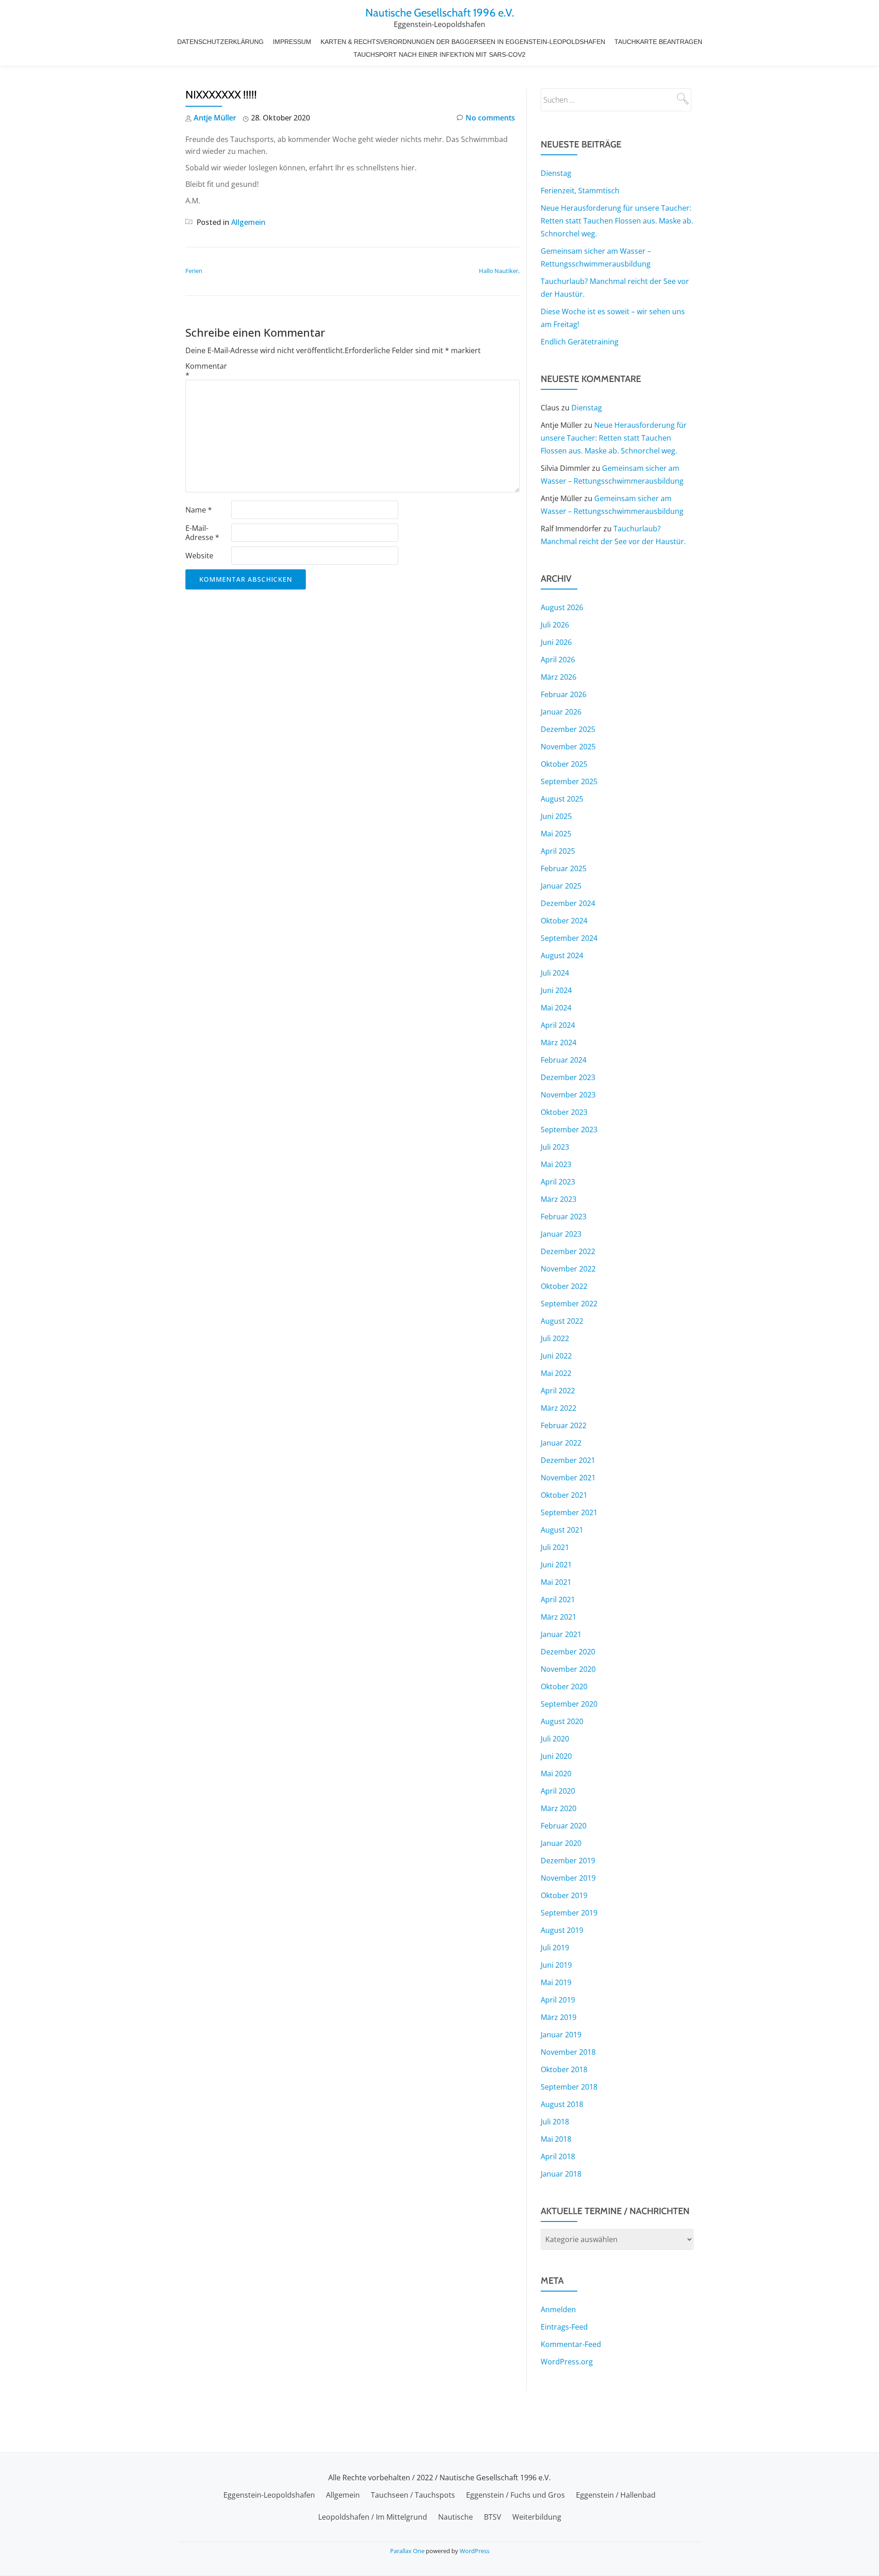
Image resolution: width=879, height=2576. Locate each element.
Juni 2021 (556, 1565)
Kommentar (206, 371)
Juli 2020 (555, 1739)
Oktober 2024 (564, 921)
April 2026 (558, 660)
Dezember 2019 (568, 1861)
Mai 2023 (556, 1164)
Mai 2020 (556, 1774)
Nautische (456, 2517)
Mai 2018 (556, 2139)
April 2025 (558, 851)
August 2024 (562, 955)
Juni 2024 (556, 990)
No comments (490, 118)
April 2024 (558, 1025)
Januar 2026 (561, 712)
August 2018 (562, 2104)
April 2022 (558, 1391)
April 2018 (558, 2156)
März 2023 (559, 1199)
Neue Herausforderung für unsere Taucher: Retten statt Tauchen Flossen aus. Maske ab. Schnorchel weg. (617, 221)
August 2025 (562, 799)
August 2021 (562, 1530)
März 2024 (559, 1042)
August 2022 (562, 1321)
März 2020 (559, 1808)
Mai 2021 (556, 1582)
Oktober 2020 (564, 1686)
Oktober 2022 (564, 1286)
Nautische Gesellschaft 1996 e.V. (440, 13)
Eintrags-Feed (564, 2327)
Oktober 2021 (564, 1495)
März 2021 (559, 1617)
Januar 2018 (561, 2174)
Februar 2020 (564, 1826)
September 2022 (569, 1304)
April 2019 (558, 2000)
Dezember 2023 (568, 1077)
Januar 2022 (561, 1443)
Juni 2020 (556, 1756)
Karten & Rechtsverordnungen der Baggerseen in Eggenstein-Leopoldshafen (463, 42)
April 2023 (558, 1182)
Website (199, 556)
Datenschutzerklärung (220, 42)
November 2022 (568, 1269)
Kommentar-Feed (571, 2344)
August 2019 (562, 1930)
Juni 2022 (556, 1356)
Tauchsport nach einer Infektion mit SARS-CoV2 (439, 55)
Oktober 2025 (564, 764)
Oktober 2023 (564, 1112)
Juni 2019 (556, 1965)
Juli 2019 (555, 1948)
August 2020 (562, 1721)
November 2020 (568, 1669)
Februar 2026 (564, 694)
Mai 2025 (556, 834)
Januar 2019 (561, 2035)
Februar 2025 (564, 868)
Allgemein (248, 222)
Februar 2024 (564, 1060)
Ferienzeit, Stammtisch (580, 191)
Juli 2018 (555, 2122)
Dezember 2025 (568, 729)
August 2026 (562, 607)
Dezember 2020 (568, 1652)
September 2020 (569, 1704)
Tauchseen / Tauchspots (413, 2495)
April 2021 (558, 1599)
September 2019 (569, 1913)
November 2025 (568, 747)
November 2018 (568, 2052)
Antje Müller (215, 118)
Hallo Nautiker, (499, 271)
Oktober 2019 (564, 1895)
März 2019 (559, 2017)
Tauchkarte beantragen (658, 42)
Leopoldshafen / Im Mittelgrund (373, 2517)
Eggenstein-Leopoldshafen (269, 2495)
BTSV (493, 2517)
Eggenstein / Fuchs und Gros (515, 2495)
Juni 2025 (556, 816)
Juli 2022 (555, 1338)
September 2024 (569, 938)
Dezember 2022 (568, 1251)
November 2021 (568, 1478)
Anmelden (558, 2309)
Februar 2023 (564, 1217)
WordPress (475, 2551)
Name (199, 510)
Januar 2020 (561, 1843)
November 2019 (568, 1878)
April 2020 (558, 1791)
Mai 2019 (556, 1982)
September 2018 (569, 2087)
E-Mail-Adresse (202, 533)
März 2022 (559, 1408)
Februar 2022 (564, 1425)
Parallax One (408, 2551)
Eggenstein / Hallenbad (616, 2495)
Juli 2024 (555, 973)
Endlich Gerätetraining (580, 342)
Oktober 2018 (564, 2069)
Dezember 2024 (568, 903)
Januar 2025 (561, 886)
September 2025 (569, 781)
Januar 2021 (561, 1634)
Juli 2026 (555, 625)
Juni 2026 (556, 642)
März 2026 (559, 677)
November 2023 (568, 1095)
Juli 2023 (555, 1147)
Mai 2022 (556, 1373)
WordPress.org (567, 2362)
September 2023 (569, 1130)
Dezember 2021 (568, 1460)
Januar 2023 (561, 1234)
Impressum (292, 42)
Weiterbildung (537, 2517)
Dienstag (556, 173)
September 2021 (569, 1512)
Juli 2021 (555, 1547)
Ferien (194, 271)
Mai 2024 (556, 1008)
